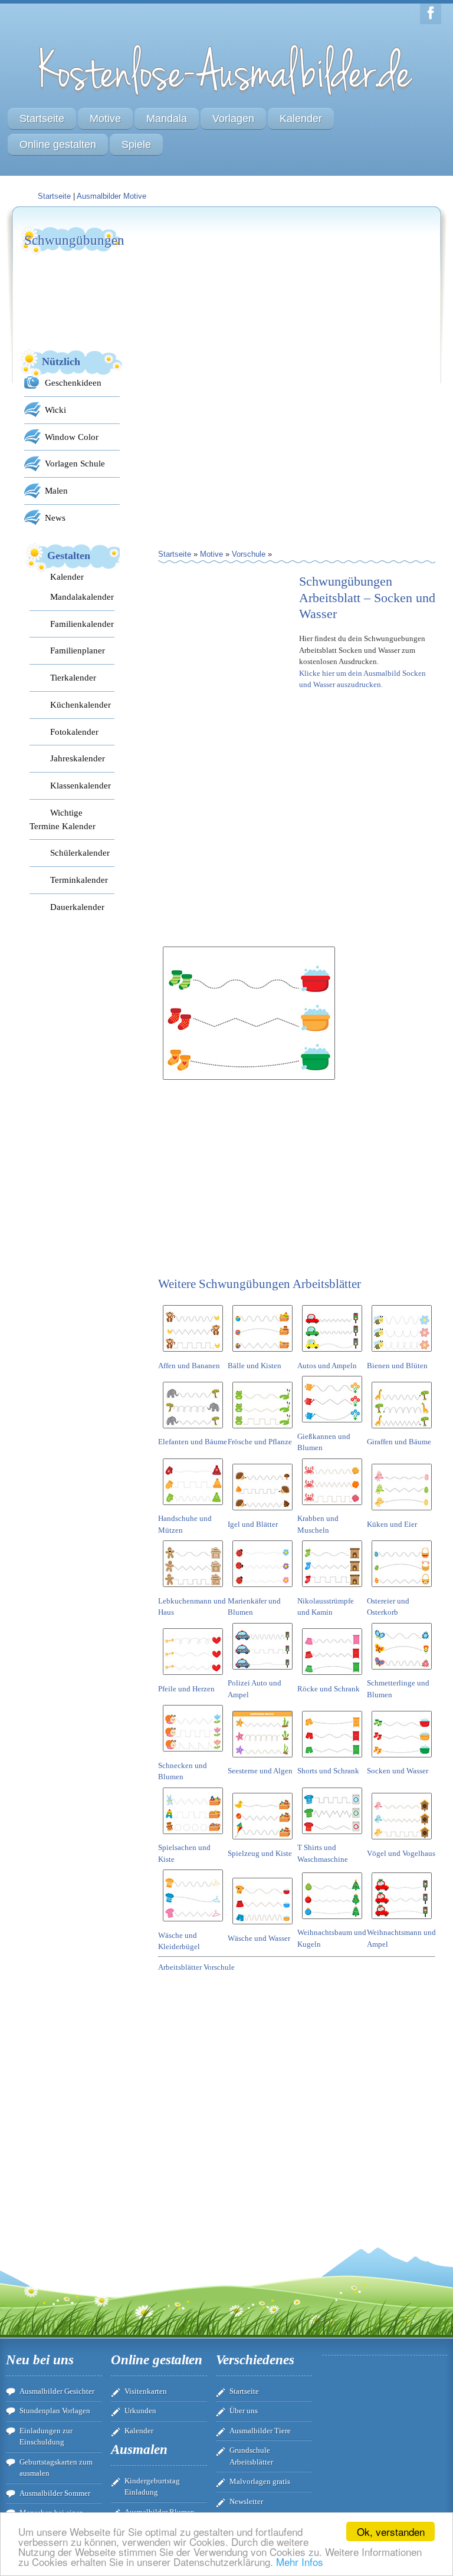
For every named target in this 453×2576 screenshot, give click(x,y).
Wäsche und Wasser (259, 1938)
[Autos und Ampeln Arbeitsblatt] (332, 1354)
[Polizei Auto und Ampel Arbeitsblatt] (262, 1672)
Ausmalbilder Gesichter (57, 2391)
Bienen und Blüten (397, 1366)
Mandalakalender (82, 597)
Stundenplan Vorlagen (55, 2411)
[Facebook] (431, 14)
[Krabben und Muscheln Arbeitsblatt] (332, 1507)
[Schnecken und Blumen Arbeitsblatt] (193, 1754)
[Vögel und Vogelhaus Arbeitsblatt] (402, 1841)
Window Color (72, 437)
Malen (56, 490)
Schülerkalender (80, 852)
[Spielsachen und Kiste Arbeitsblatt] (193, 1836)
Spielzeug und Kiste (260, 1853)
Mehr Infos (300, 2562)
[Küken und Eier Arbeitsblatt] (402, 1512)
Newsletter (246, 2501)
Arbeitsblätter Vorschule (196, 1967)
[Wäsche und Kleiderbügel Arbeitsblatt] (193, 1923)
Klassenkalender (81, 785)
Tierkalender (73, 677)
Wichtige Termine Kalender (63, 819)
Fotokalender (74, 732)
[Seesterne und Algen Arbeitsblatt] (262, 1759)
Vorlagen (233, 119)
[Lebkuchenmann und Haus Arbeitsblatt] (193, 1589)
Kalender (301, 119)
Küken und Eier (392, 1524)
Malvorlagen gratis (260, 2481)
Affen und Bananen (189, 1366)
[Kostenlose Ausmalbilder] (226, 99)
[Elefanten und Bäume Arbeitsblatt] (193, 1430)
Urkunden (140, 2411)
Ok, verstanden (391, 2531)
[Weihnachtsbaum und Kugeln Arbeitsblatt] (332, 1921)
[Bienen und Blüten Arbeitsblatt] (402, 1354)
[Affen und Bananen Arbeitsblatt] (193, 1354)
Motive (105, 119)
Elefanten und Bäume (193, 1442)
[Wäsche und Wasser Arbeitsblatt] (262, 1926)
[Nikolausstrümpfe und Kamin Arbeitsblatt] (332, 1589)
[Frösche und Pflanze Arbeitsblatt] (262, 1430)
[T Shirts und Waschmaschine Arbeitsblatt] (332, 1836)
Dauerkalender (77, 907)
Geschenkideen (73, 382)
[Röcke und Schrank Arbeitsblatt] (332, 1677)
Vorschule (249, 554)
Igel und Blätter (253, 1524)
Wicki (55, 410)
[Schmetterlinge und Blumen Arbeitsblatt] (402, 1672)
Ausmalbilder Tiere (260, 2431)
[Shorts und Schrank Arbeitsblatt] (332, 1759)
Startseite (42, 119)
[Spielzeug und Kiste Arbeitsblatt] (262, 1841)
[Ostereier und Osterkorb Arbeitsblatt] (402, 1589)
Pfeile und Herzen (186, 1689)
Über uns (244, 2411)
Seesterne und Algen (260, 1771)
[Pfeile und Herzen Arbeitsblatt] (193, 1677)
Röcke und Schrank (329, 1689)
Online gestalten (58, 144)
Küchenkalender (81, 704)
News (55, 517)
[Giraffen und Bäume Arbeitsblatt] (402, 1430)
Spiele (136, 144)
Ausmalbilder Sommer (55, 2493)
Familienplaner (78, 650)
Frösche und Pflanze (260, 1442)
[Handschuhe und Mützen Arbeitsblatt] (193, 1507)
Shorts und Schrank (328, 1771)
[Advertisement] (247, 298)
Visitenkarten (146, 2391)
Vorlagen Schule (75, 463)
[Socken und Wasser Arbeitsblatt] (402, 1759)
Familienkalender (82, 624)
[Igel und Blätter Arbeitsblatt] (262, 1512)
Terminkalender (79, 880)
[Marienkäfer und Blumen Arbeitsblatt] (262, 1589)
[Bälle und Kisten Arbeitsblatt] (262, 1354)
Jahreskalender (78, 758)
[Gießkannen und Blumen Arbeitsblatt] (332, 1425)
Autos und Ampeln (327, 1366)
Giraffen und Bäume (399, 1442)
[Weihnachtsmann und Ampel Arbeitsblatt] (402, 1921)
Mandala (167, 119)
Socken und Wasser (398, 1771)
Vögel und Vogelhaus (401, 1853)
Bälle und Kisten (255, 1366)
